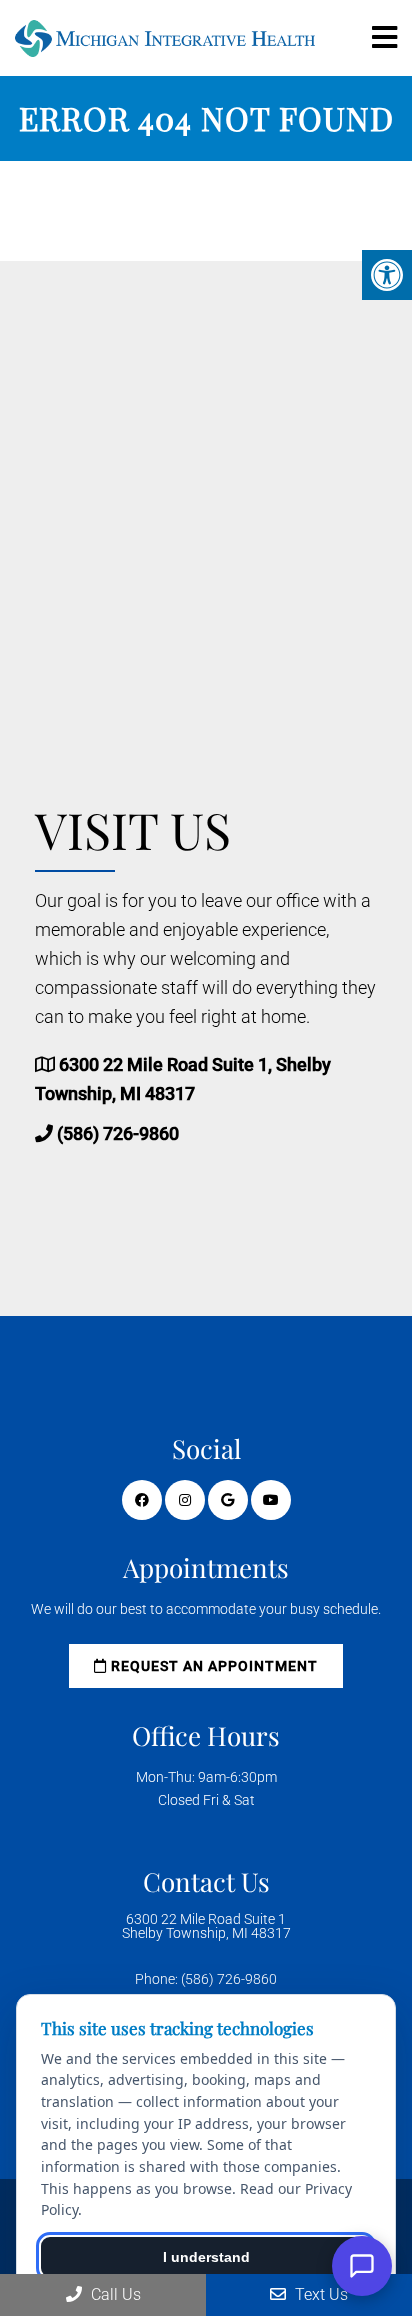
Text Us (319, 2294)
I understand (206, 2257)
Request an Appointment (212, 1666)
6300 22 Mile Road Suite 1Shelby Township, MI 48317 (206, 1926)
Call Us (114, 2294)
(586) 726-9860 (118, 1133)
